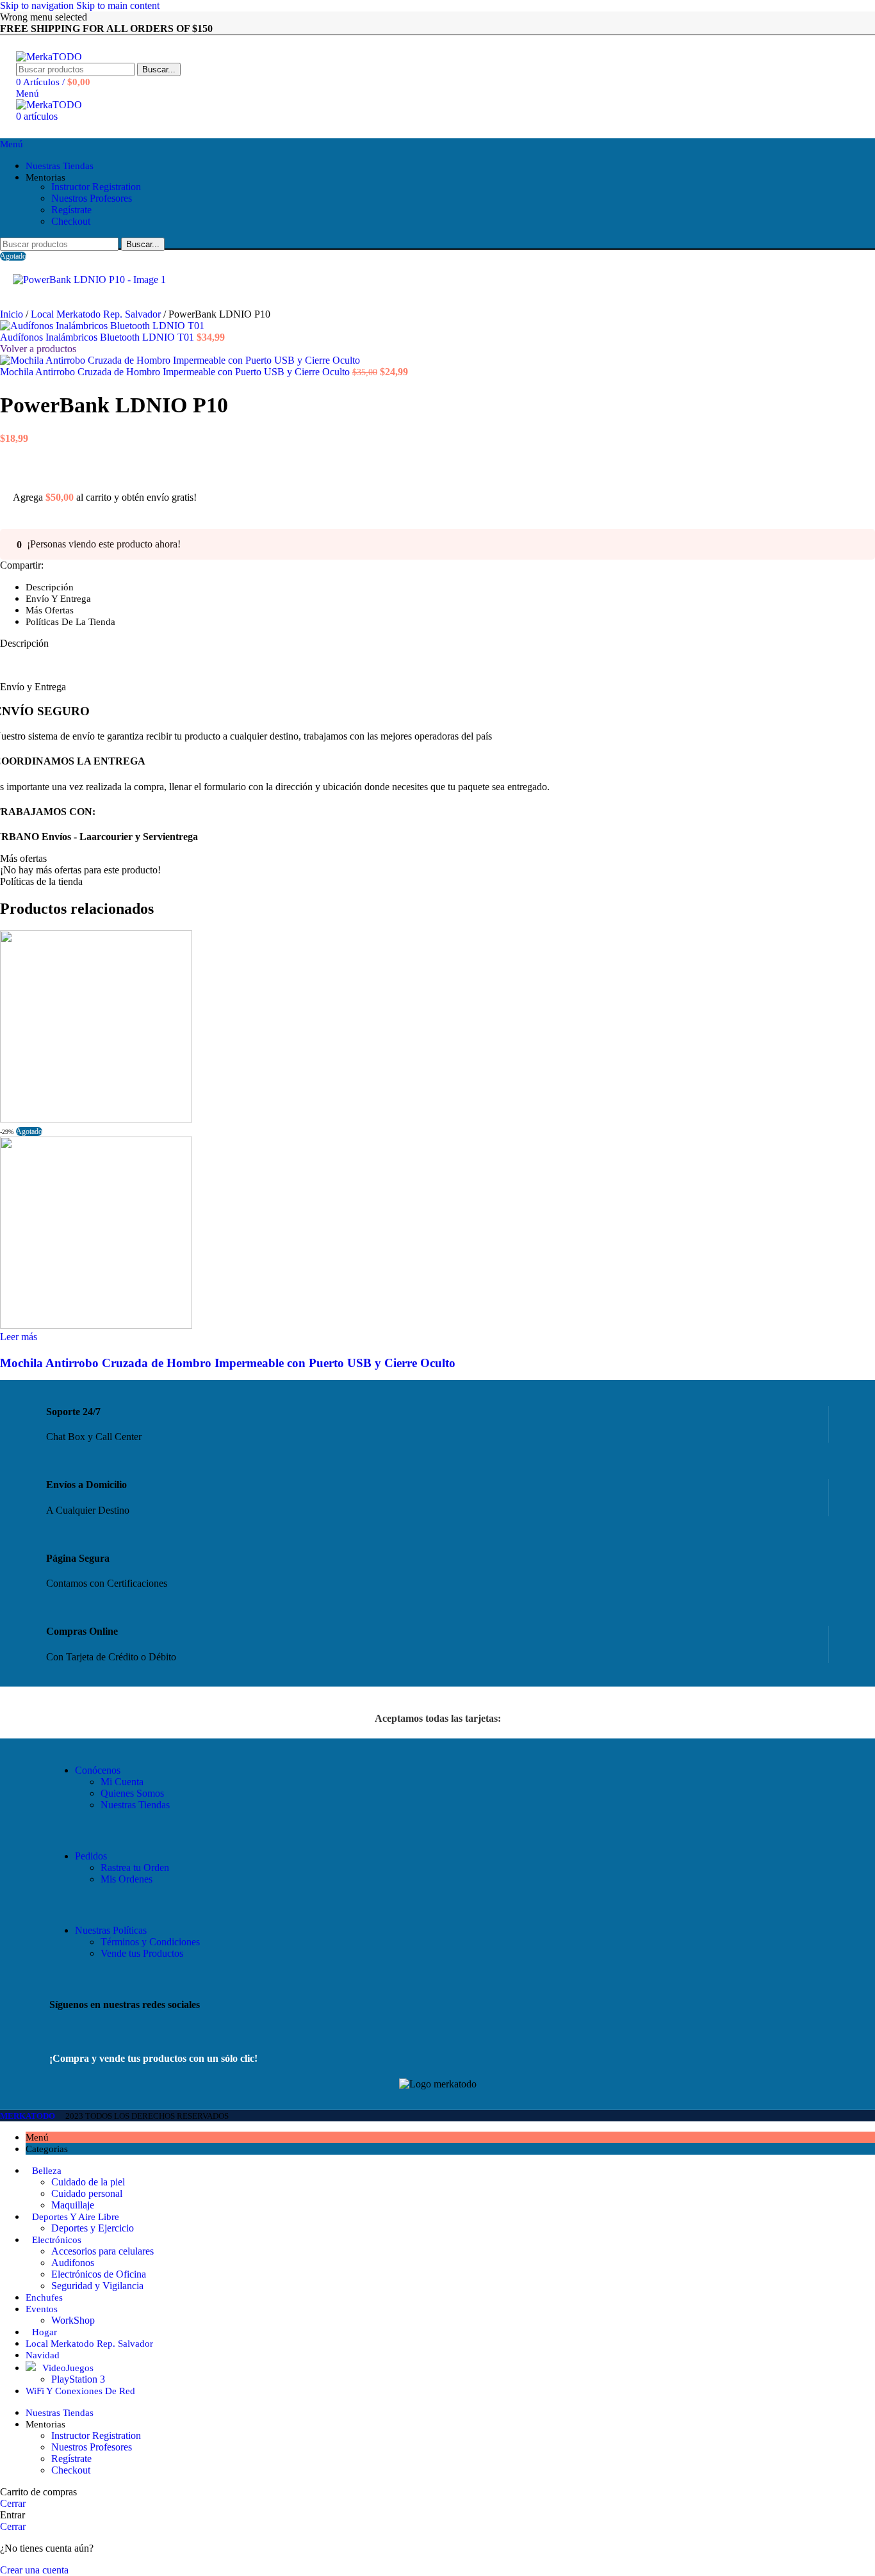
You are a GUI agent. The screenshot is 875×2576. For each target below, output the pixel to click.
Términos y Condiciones (150, 1942)
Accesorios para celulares (102, 2251)
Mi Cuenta (122, 1782)
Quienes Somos (132, 1793)
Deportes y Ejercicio (93, 2228)
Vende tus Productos (142, 1953)
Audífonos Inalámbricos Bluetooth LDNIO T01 (98, 337)
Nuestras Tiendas (135, 1805)
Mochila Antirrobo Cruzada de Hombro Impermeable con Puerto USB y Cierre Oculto (176, 372)
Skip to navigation (38, 5)
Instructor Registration (96, 187)
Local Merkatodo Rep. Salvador (97, 314)
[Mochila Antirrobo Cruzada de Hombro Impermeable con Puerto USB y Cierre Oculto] (96, 1119)
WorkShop (73, 2320)
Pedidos (91, 1856)
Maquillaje (73, 2205)
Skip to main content (118, 5)
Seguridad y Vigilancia (97, 2286)
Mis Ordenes (127, 1879)
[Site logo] (49, 57)
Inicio (13, 314)
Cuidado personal (87, 2193)
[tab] (50, 587)
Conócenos (98, 1770)
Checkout (71, 221)
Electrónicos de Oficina (99, 2274)
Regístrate (71, 210)
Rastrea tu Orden (135, 1867)
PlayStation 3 (78, 2379)
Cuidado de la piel (88, 2182)
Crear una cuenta (34, 2570)
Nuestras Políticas (111, 1930)
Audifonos (73, 2263)
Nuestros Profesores (92, 198)
